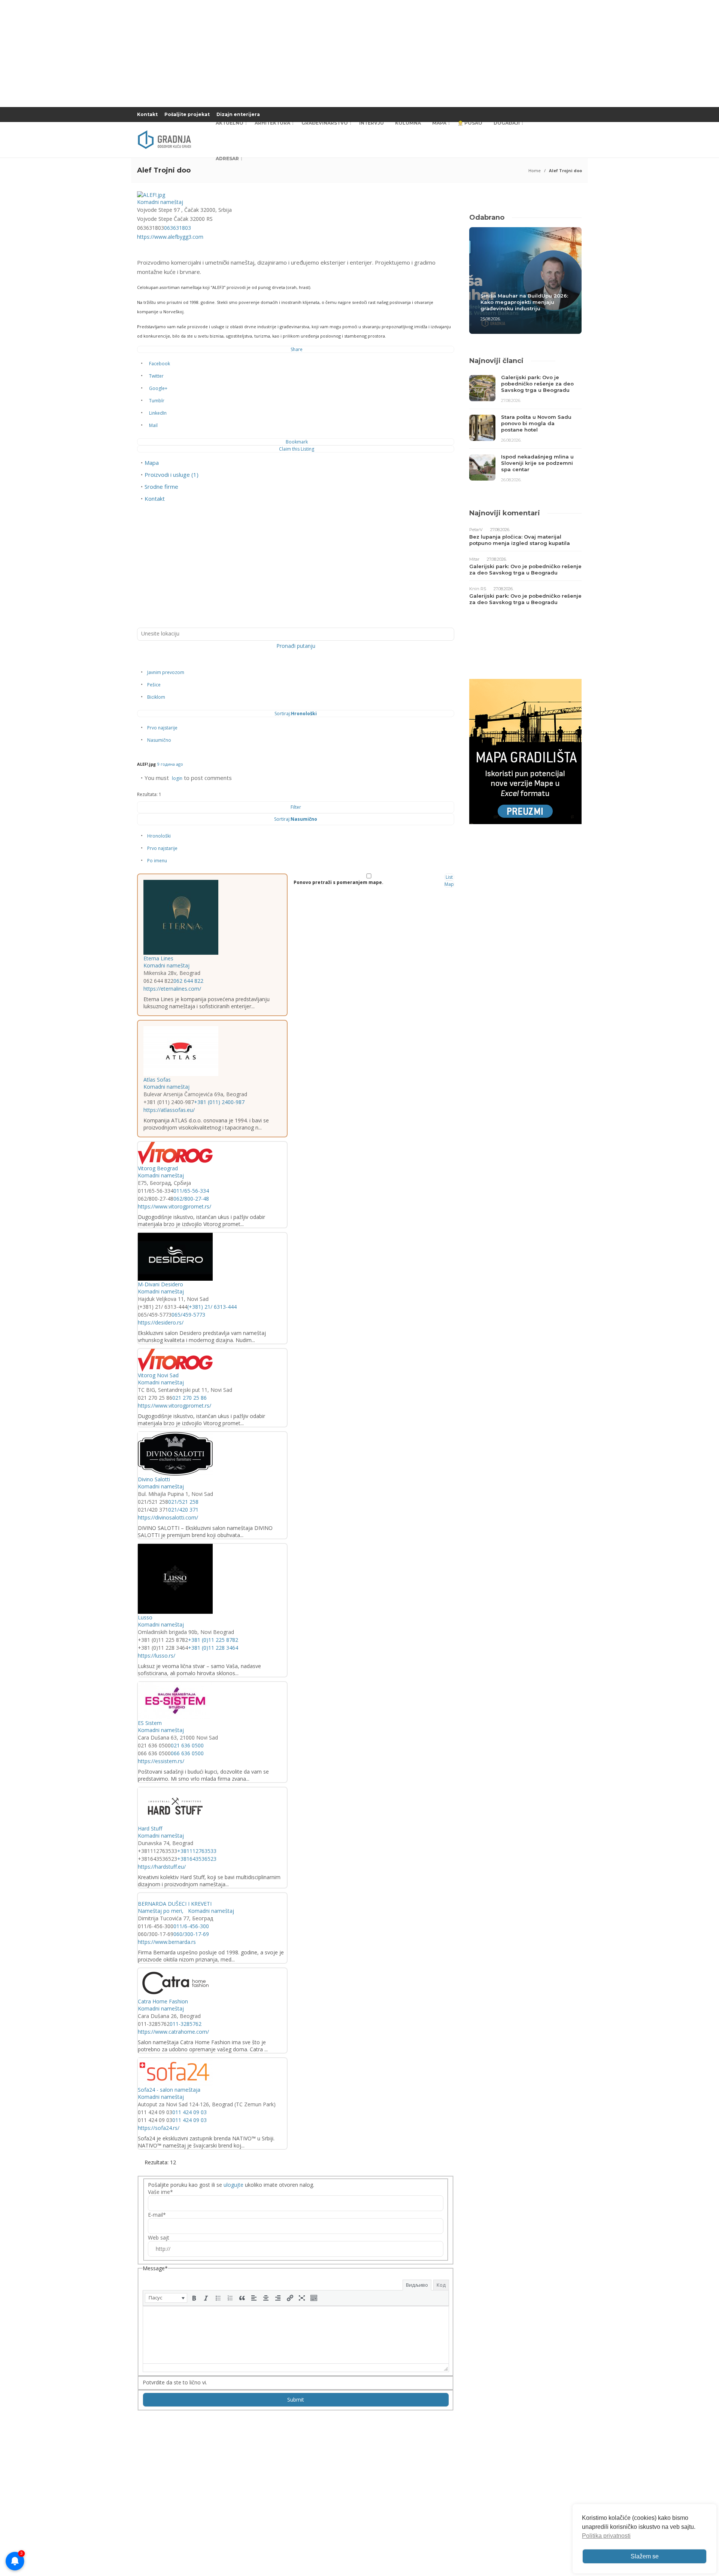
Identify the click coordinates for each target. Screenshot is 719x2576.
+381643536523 (197, 1859)
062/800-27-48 (191, 1199)
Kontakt (147, 114)
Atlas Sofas (157, 1080)
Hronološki (159, 836)
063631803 (178, 228)
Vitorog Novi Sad (158, 1375)
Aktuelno (230, 123)
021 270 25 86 (189, 1398)
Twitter (156, 376)
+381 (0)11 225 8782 (213, 1640)
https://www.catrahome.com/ (173, 2032)
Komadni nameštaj (160, 202)
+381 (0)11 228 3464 (213, 1648)
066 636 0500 (187, 1753)
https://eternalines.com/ (172, 989)
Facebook (160, 364)
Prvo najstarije (162, 728)
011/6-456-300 (191, 1926)
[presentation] (166, 2298)
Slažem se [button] (645, 2556)
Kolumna (408, 123)
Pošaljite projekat (187, 114)
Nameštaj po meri (160, 1911)
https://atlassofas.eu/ (169, 1110)
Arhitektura (272, 123)
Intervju (371, 123)
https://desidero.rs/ (161, 1322)
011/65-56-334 (191, 1191)
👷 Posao (470, 123)
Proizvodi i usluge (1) (172, 475)
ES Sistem (150, 1723)
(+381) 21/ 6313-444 (212, 1307)
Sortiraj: (296, 714)
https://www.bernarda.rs (167, 1942)
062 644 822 (188, 981)
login (177, 778)
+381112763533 (197, 1851)
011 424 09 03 (189, 2112)
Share (297, 349)
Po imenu (157, 861)
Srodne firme (161, 487)
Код (441, 2285)
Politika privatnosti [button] (606, 2536)
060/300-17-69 (191, 1934)
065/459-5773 (188, 1315)
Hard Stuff (150, 1828)
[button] (166, 2298)
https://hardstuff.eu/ (162, 1867)
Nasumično (159, 740)
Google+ (158, 388)
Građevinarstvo (325, 123)
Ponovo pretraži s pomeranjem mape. (339, 882)
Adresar (227, 158)
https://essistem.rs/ (161, 1761)
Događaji (507, 123)
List (449, 877)
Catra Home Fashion (163, 2001)
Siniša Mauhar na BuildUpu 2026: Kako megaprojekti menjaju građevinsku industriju (524, 302)
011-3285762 (186, 2024)
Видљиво (417, 2285)
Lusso (145, 1617)
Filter (296, 807)
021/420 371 (183, 1510)
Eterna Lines (158, 958)
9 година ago (170, 764)
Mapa (439, 123)
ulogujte (233, 2185)
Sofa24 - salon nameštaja (169, 2090)
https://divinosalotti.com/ (168, 1517)
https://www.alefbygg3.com (170, 237)
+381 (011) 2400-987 (219, 1102)
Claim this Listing (297, 449)
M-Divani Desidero (160, 1284)
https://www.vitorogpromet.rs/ (175, 1206)
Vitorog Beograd (158, 1168)
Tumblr (157, 401)
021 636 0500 (187, 1745)
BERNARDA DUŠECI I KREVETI (175, 1904)
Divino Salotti (154, 1479)
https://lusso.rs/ (157, 1656)
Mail (153, 425)
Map (449, 884)
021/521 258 (183, 1502)
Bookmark (297, 442)
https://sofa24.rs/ (159, 2128)
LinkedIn (158, 413)
